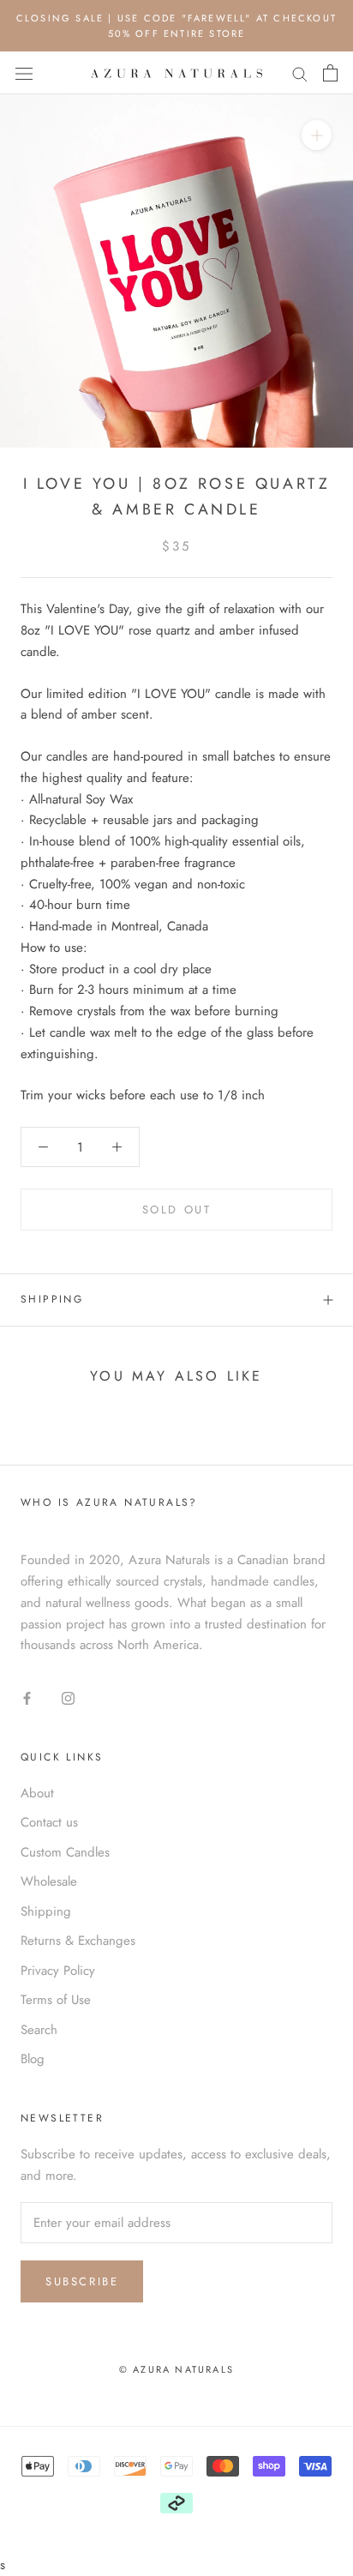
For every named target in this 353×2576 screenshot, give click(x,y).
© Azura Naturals (176, 2369)
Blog (33, 2059)
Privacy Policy (58, 1971)
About (37, 1793)
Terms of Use (56, 2000)
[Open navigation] (24, 74)
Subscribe (82, 2281)
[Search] (300, 73)
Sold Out (177, 1210)
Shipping (52, 1299)
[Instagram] (68, 1697)
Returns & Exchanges (78, 1941)
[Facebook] (27, 1697)
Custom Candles (65, 1852)
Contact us (49, 1822)
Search (39, 2030)
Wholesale (49, 1881)
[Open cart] (330, 73)
